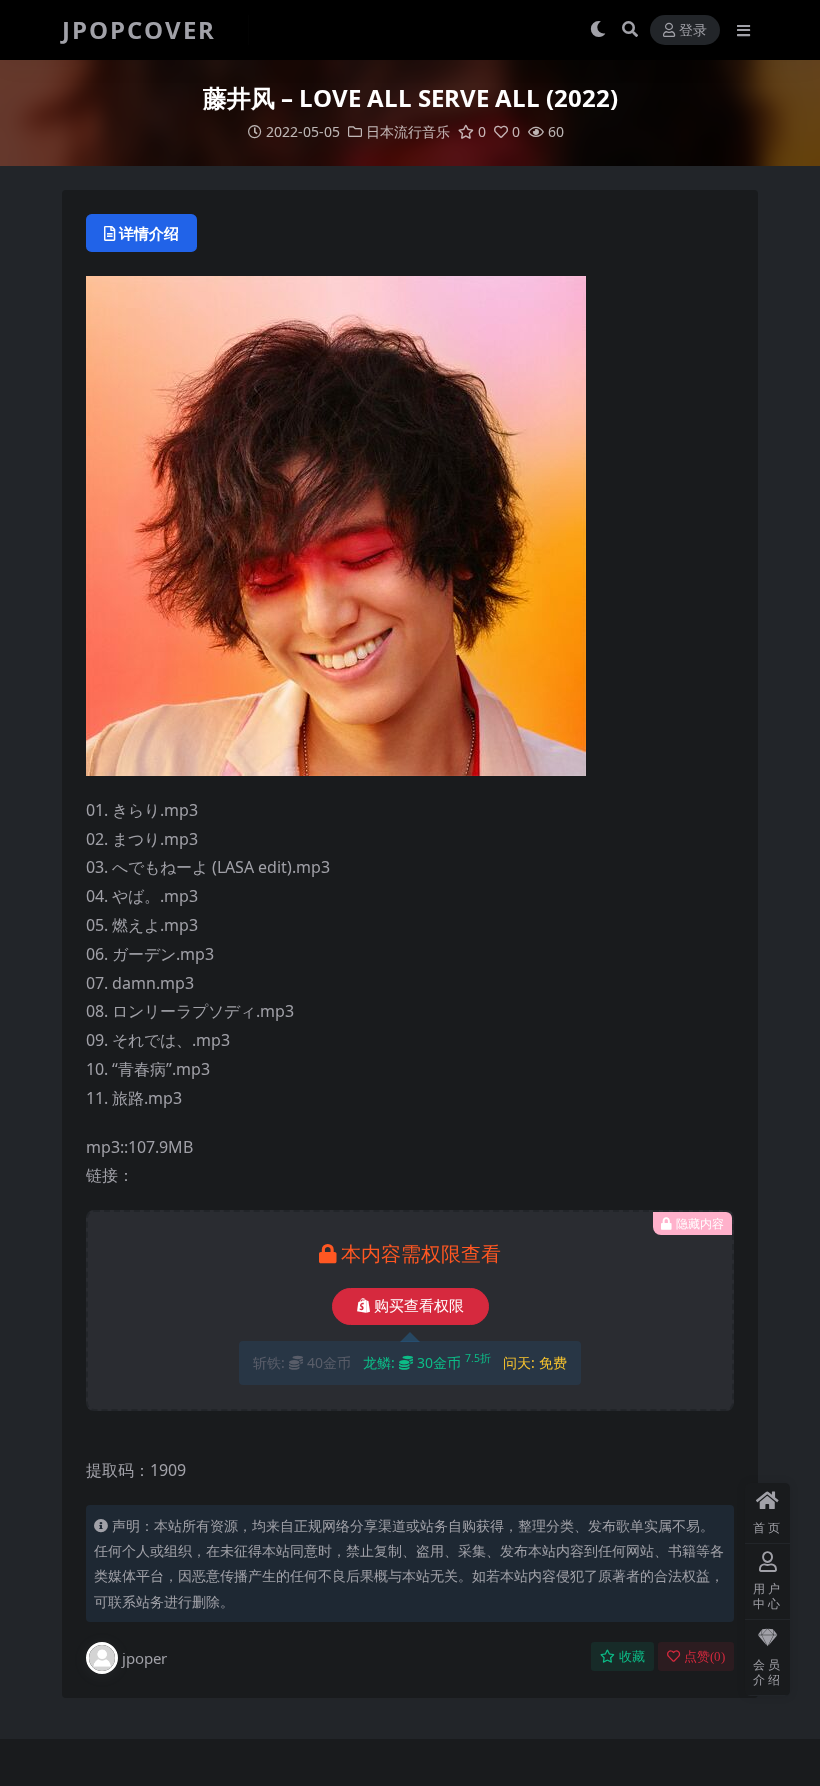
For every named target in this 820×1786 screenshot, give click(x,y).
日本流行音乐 (408, 131)
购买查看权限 (419, 1306)
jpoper (144, 1658)
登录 (693, 30)
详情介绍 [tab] (149, 233)
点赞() (704, 1656)
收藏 (632, 1656)
